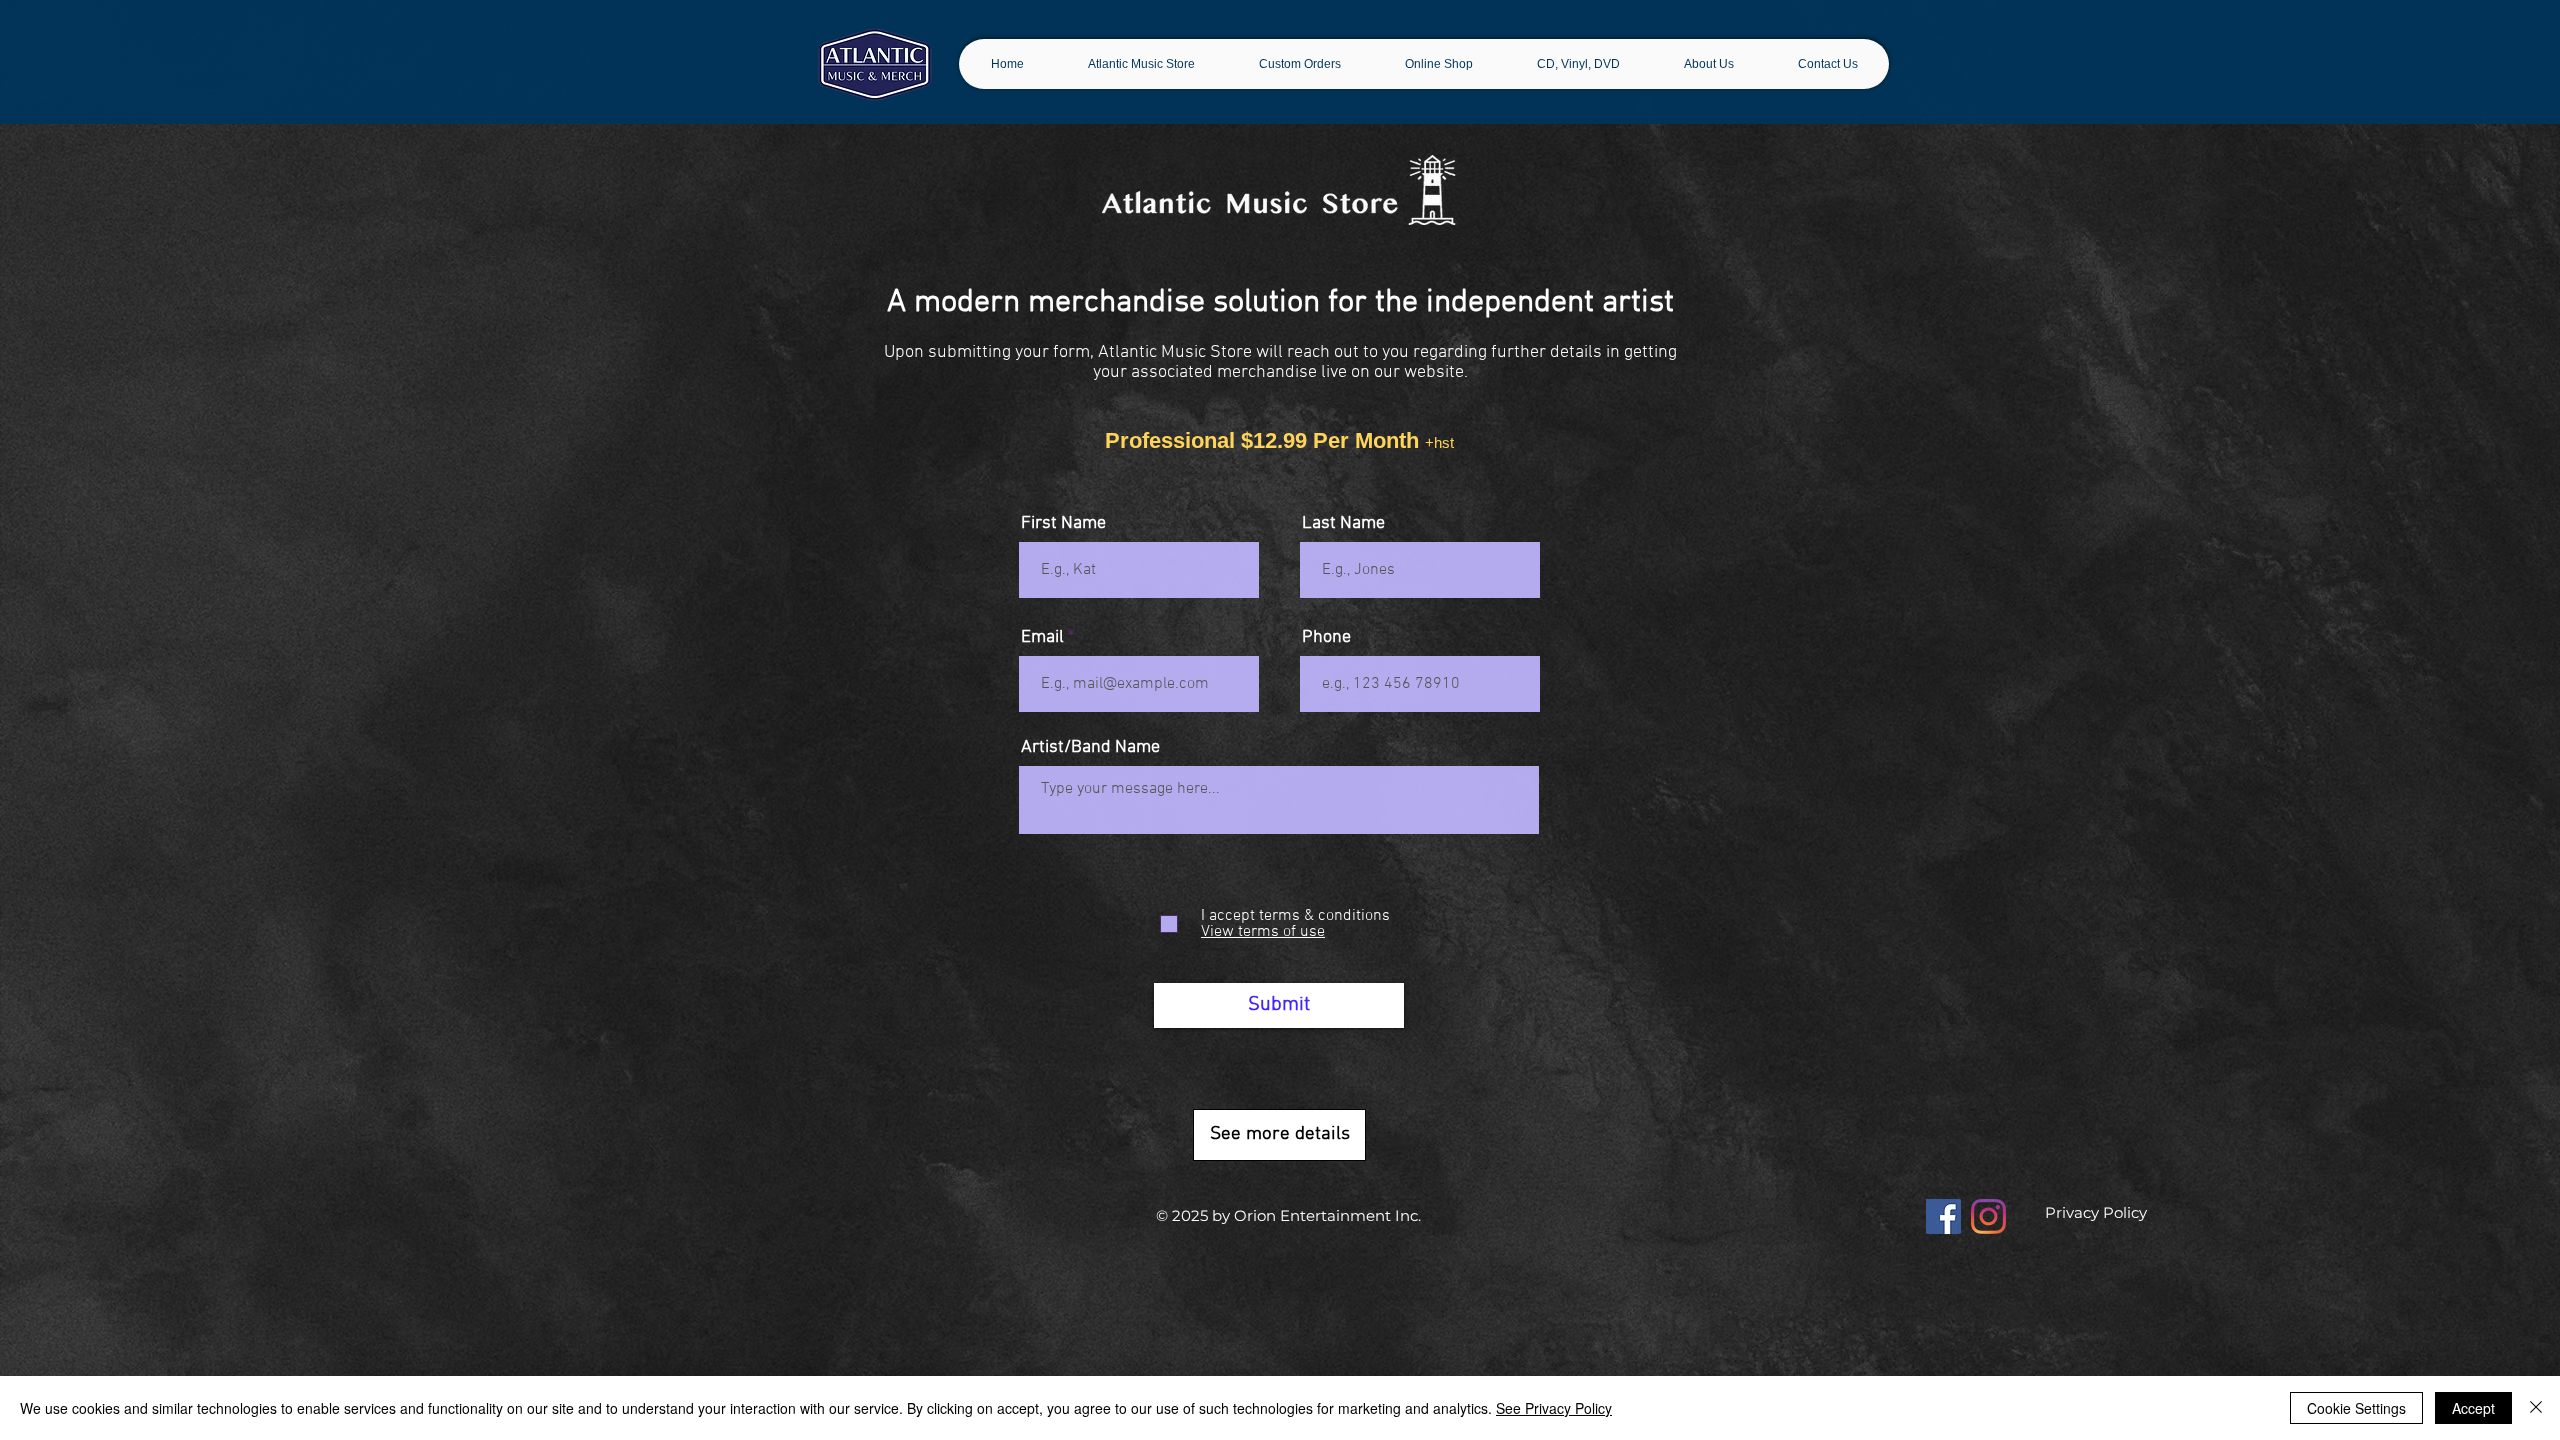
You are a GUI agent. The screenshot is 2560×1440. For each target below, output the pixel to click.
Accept (2473, 1408)
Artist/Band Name (1090, 748)
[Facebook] (1943, 1216)
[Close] (2536, 1408)
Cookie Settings (2356, 1408)
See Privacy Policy (1554, 1408)
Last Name (1343, 524)
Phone (1326, 638)
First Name (1063, 524)
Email (1042, 638)
